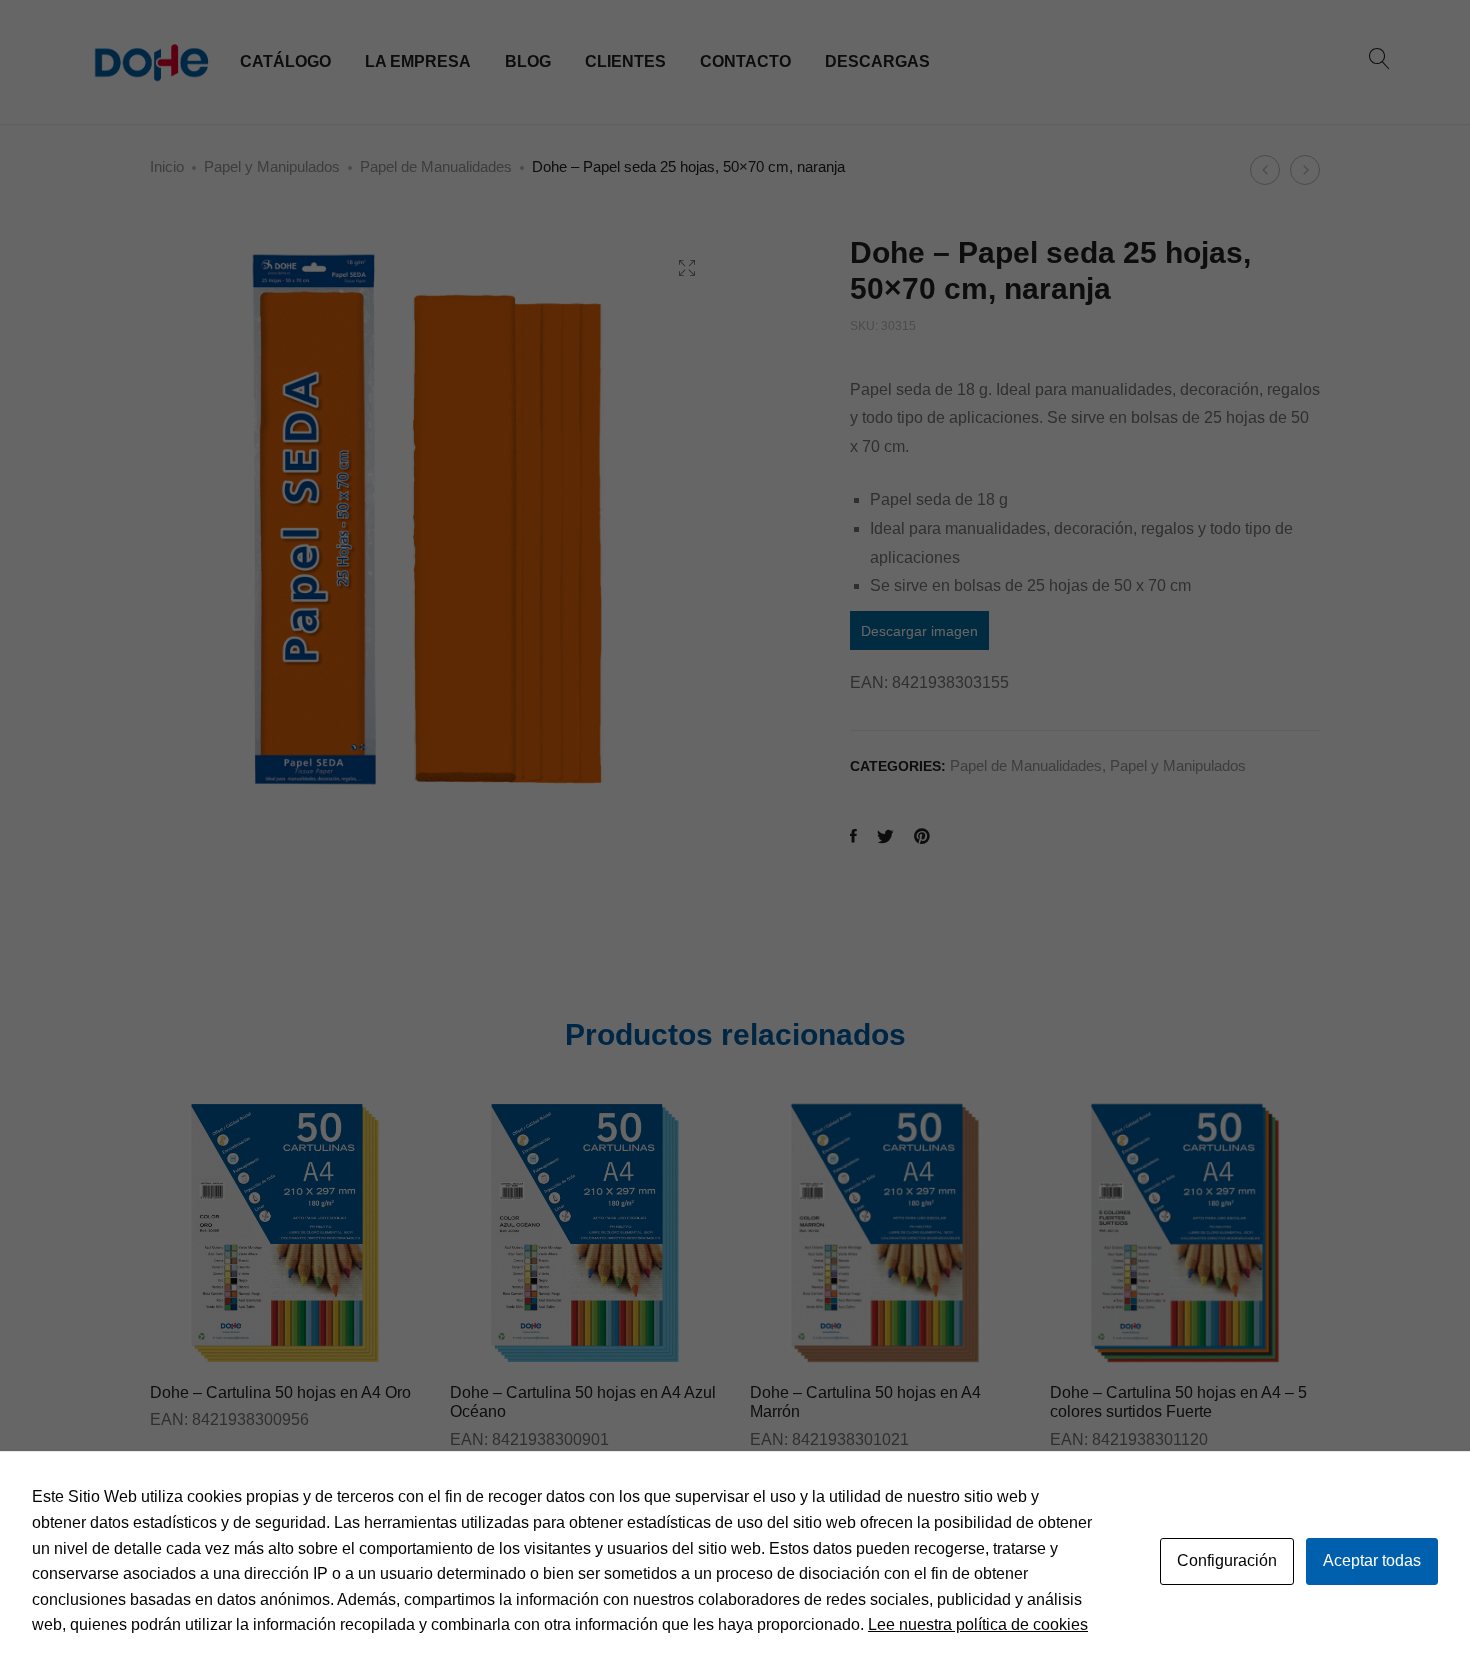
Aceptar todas (1372, 1560)
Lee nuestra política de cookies (978, 1624)
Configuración (1227, 1560)
